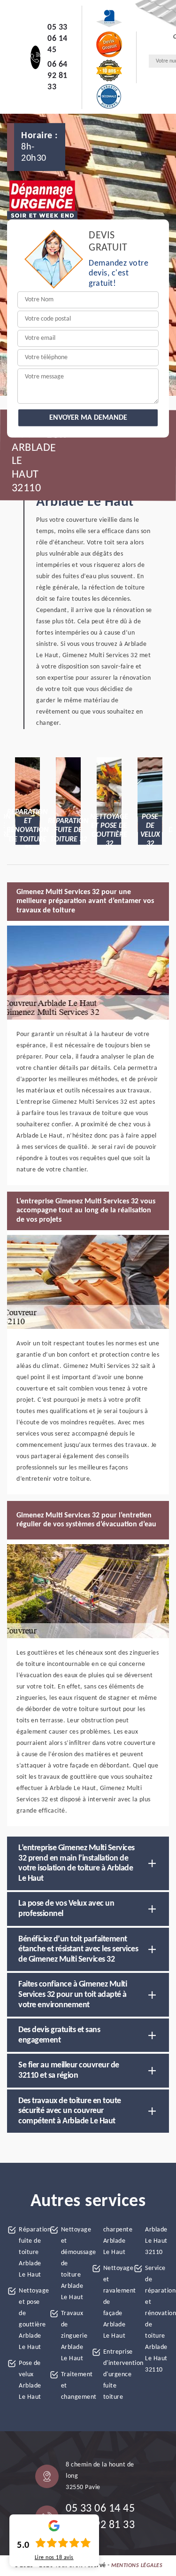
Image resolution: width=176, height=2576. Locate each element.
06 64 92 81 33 (57, 76)
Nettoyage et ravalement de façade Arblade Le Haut (115, 2302)
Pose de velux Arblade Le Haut (30, 2380)
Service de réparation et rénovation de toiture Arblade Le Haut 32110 (157, 2319)
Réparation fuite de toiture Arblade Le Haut (31, 2252)
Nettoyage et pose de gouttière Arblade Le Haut (31, 2319)
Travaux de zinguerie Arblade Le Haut (73, 2336)
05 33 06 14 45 (57, 39)
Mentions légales (137, 2566)
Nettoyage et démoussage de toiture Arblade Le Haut (73, 2264)
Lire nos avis (54, 2558)
